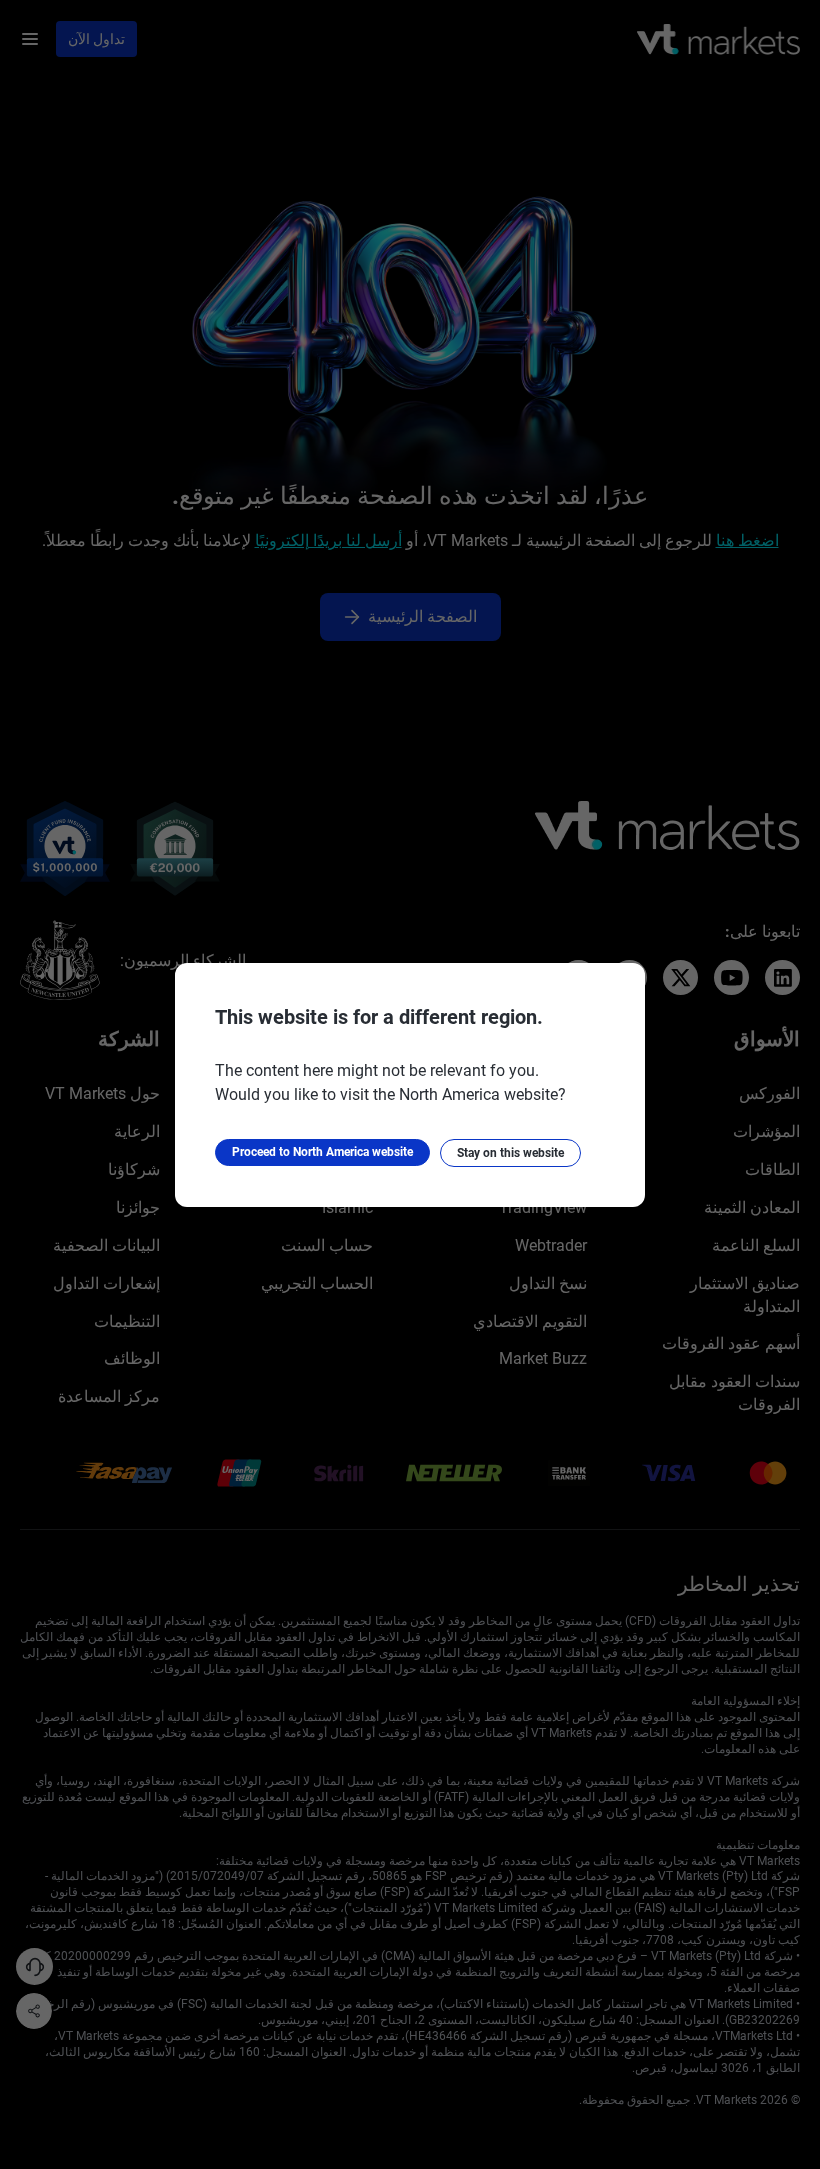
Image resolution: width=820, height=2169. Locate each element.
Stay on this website (510, 1153)
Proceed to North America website (322, 1152)
